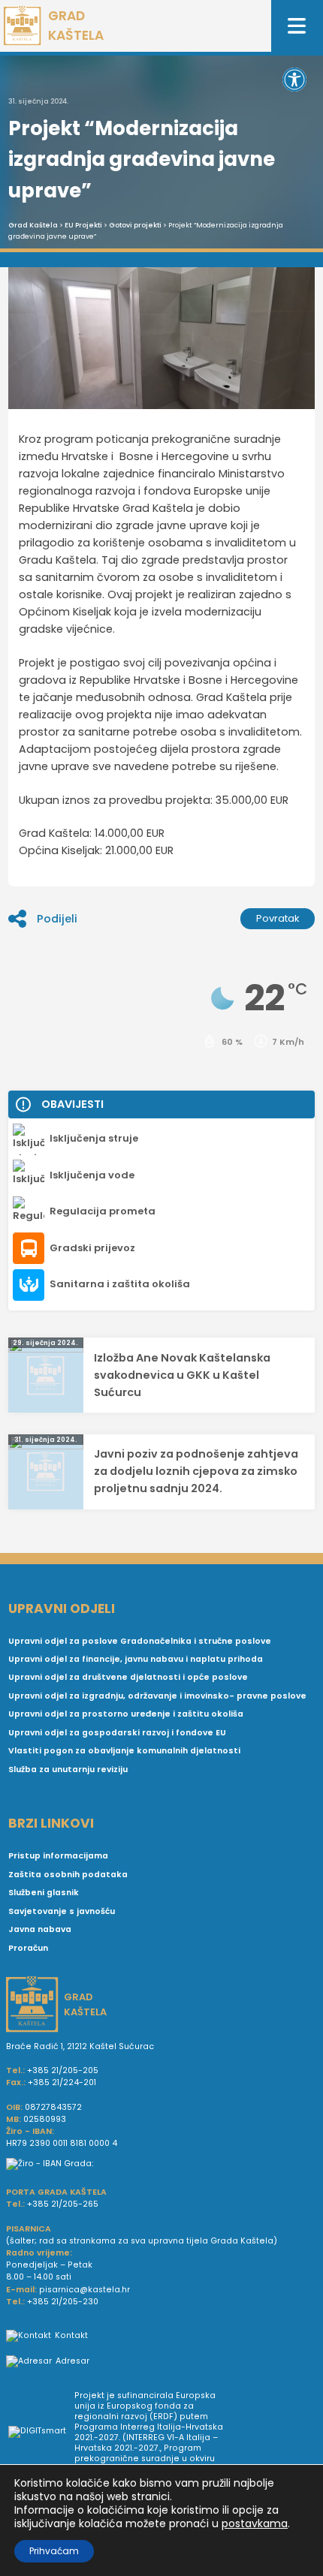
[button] (294, 80)
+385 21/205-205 (63, 2070)
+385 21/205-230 (63, 2302)
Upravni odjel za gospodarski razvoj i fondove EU (117, 1733)
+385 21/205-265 (63, 2204)
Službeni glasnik (44, 1893)
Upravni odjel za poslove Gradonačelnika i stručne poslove (140, 1641)
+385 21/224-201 (62, 2082)
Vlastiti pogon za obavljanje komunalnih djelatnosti (124, 1751)
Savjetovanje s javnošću (62, 1911)
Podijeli (57, 919)
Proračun (28, 1948)
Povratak (278, 918)
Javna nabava (40, 1929)
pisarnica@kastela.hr (85, 2290)
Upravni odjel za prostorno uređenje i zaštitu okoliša (126, 1714)
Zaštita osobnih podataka (68, 1875)
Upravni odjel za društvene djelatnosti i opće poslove (128, 1677)
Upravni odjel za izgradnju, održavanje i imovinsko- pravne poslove (157, 1696)
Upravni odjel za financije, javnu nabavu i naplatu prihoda (136, 1659)
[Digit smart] (41, 2433)
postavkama (255, 2523)
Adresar (72, 2361)
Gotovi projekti (135, 225)
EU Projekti (83, 225)
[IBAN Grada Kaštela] (161, 2164)
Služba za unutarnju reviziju (68, 1769)
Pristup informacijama (58, 1856)
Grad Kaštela (33, 225)
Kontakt (71, 2335)
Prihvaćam (54, 2551)
